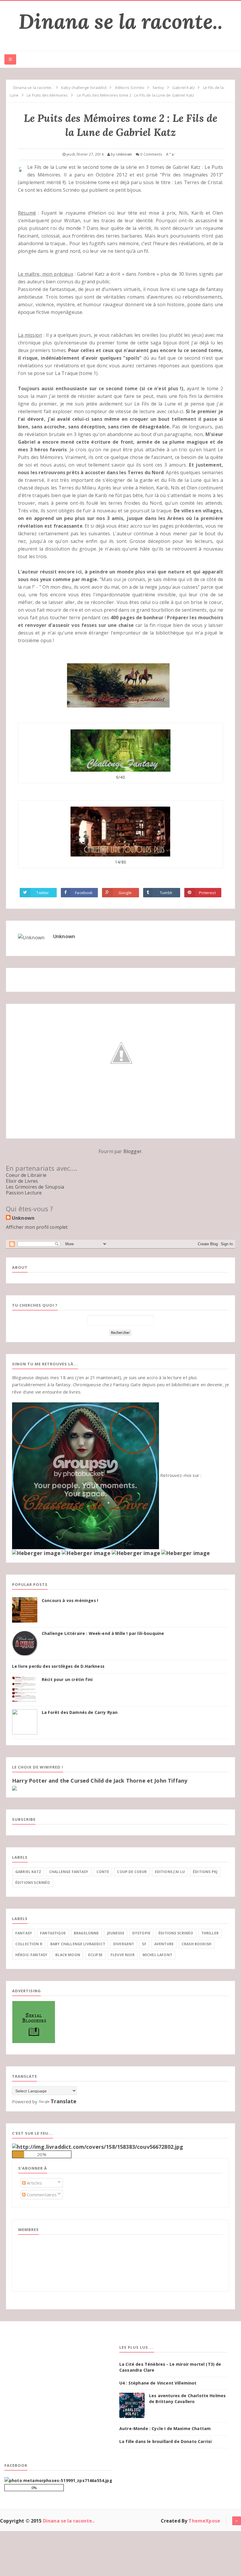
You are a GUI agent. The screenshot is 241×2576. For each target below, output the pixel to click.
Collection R (29, 1944)
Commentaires (41, 2195)
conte (103, 1872)
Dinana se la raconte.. (120, 21)
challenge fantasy (69, 1872)
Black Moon (68, 1955)
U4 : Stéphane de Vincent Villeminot (158, 2383)
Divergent (124, 1944)
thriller (210, 1933)
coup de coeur (132, 1872)
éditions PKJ (205, 1872)
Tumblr (166, 893)
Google (125, 893)
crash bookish (196, 1944)
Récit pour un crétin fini (67, 1680)
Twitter (43, 893)
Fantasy (24, 1933)
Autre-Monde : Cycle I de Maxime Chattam (165, 2428)
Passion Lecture (24, 1193)
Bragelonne (86, 1933)
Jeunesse (116, 1933)
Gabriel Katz (28, 1872)
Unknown (64, 936)
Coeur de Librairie (26, 1175)
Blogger (133, 1151)
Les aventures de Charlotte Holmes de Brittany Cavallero (187, 2399)
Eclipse (95, 1955)
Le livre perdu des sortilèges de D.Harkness (58, 1666)
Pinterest (207, 893)
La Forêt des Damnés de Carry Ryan (80, 1712)
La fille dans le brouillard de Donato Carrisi (165, 2441)
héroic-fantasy (31, 1955)
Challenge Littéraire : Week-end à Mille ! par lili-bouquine (103, 1633)
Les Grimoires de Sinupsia (35, 1187)
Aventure (164, 1944)
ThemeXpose (204, 2521)
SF (144, 1944)
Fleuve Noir (123, 1955)
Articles (34, 2183)
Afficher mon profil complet (37, 1227)
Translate (63, 2101)
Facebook (84, 893)
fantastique (53, 1933)
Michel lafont (157, 1955)
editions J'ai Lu (170, 1872)
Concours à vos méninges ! (70, 1601)
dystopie (141, 1933)
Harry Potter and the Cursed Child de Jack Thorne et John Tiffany (100, 1781)
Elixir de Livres (22, 1181)
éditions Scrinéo (33, 1883)
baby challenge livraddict (78, 1944)
